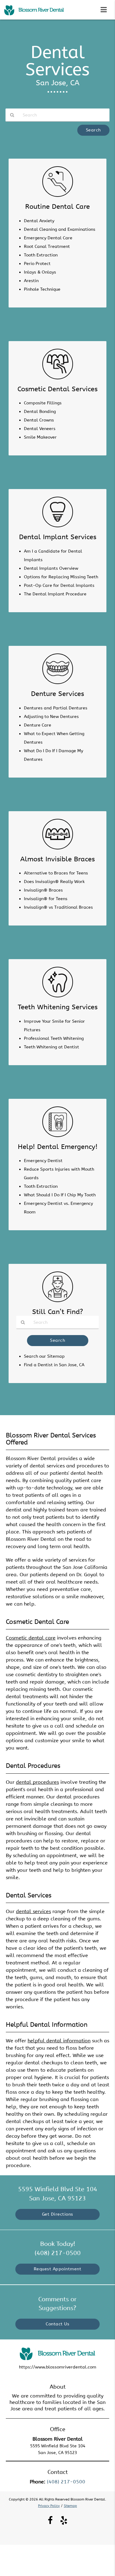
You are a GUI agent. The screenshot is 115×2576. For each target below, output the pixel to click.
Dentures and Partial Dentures (56, 708)
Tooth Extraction (41, 255)
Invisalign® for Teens (46, 899)
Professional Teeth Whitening (54, 1038)
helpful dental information (59, 2041)
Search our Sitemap (44, 1356)
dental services (33, 1911)
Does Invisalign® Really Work (54, 882)
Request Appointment (58, 2269)
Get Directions (58, 2214)
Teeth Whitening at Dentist (52, 1047)
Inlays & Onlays (40, 272)
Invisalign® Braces (43, 890)
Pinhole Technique (42, 289)
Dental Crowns (39, 420)
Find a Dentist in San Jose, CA (54, 1365)
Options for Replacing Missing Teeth (61, 577)
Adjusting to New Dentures (51, 717)
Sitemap (70, 2506)
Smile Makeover (40, 437)
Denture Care (38, 725)
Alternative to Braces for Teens (56, 873)
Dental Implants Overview (51, 568)
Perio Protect (37, 264)
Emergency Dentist (43, 1161)
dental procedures (37, 1782)
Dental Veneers (40, 429)
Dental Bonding (40, 412)
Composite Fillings (43, 403)
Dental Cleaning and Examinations (60, 229)
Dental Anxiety (39, 221)
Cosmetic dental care (31, 1638)
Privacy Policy (49, 2506)
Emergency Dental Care (48, 238)
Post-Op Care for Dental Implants (59, 585)
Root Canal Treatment (47, 247)
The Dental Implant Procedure (55, 594)
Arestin (31, 281)
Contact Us (57, 2324)
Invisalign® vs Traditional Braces (58, 907)
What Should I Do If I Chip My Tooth (60, 1195)
